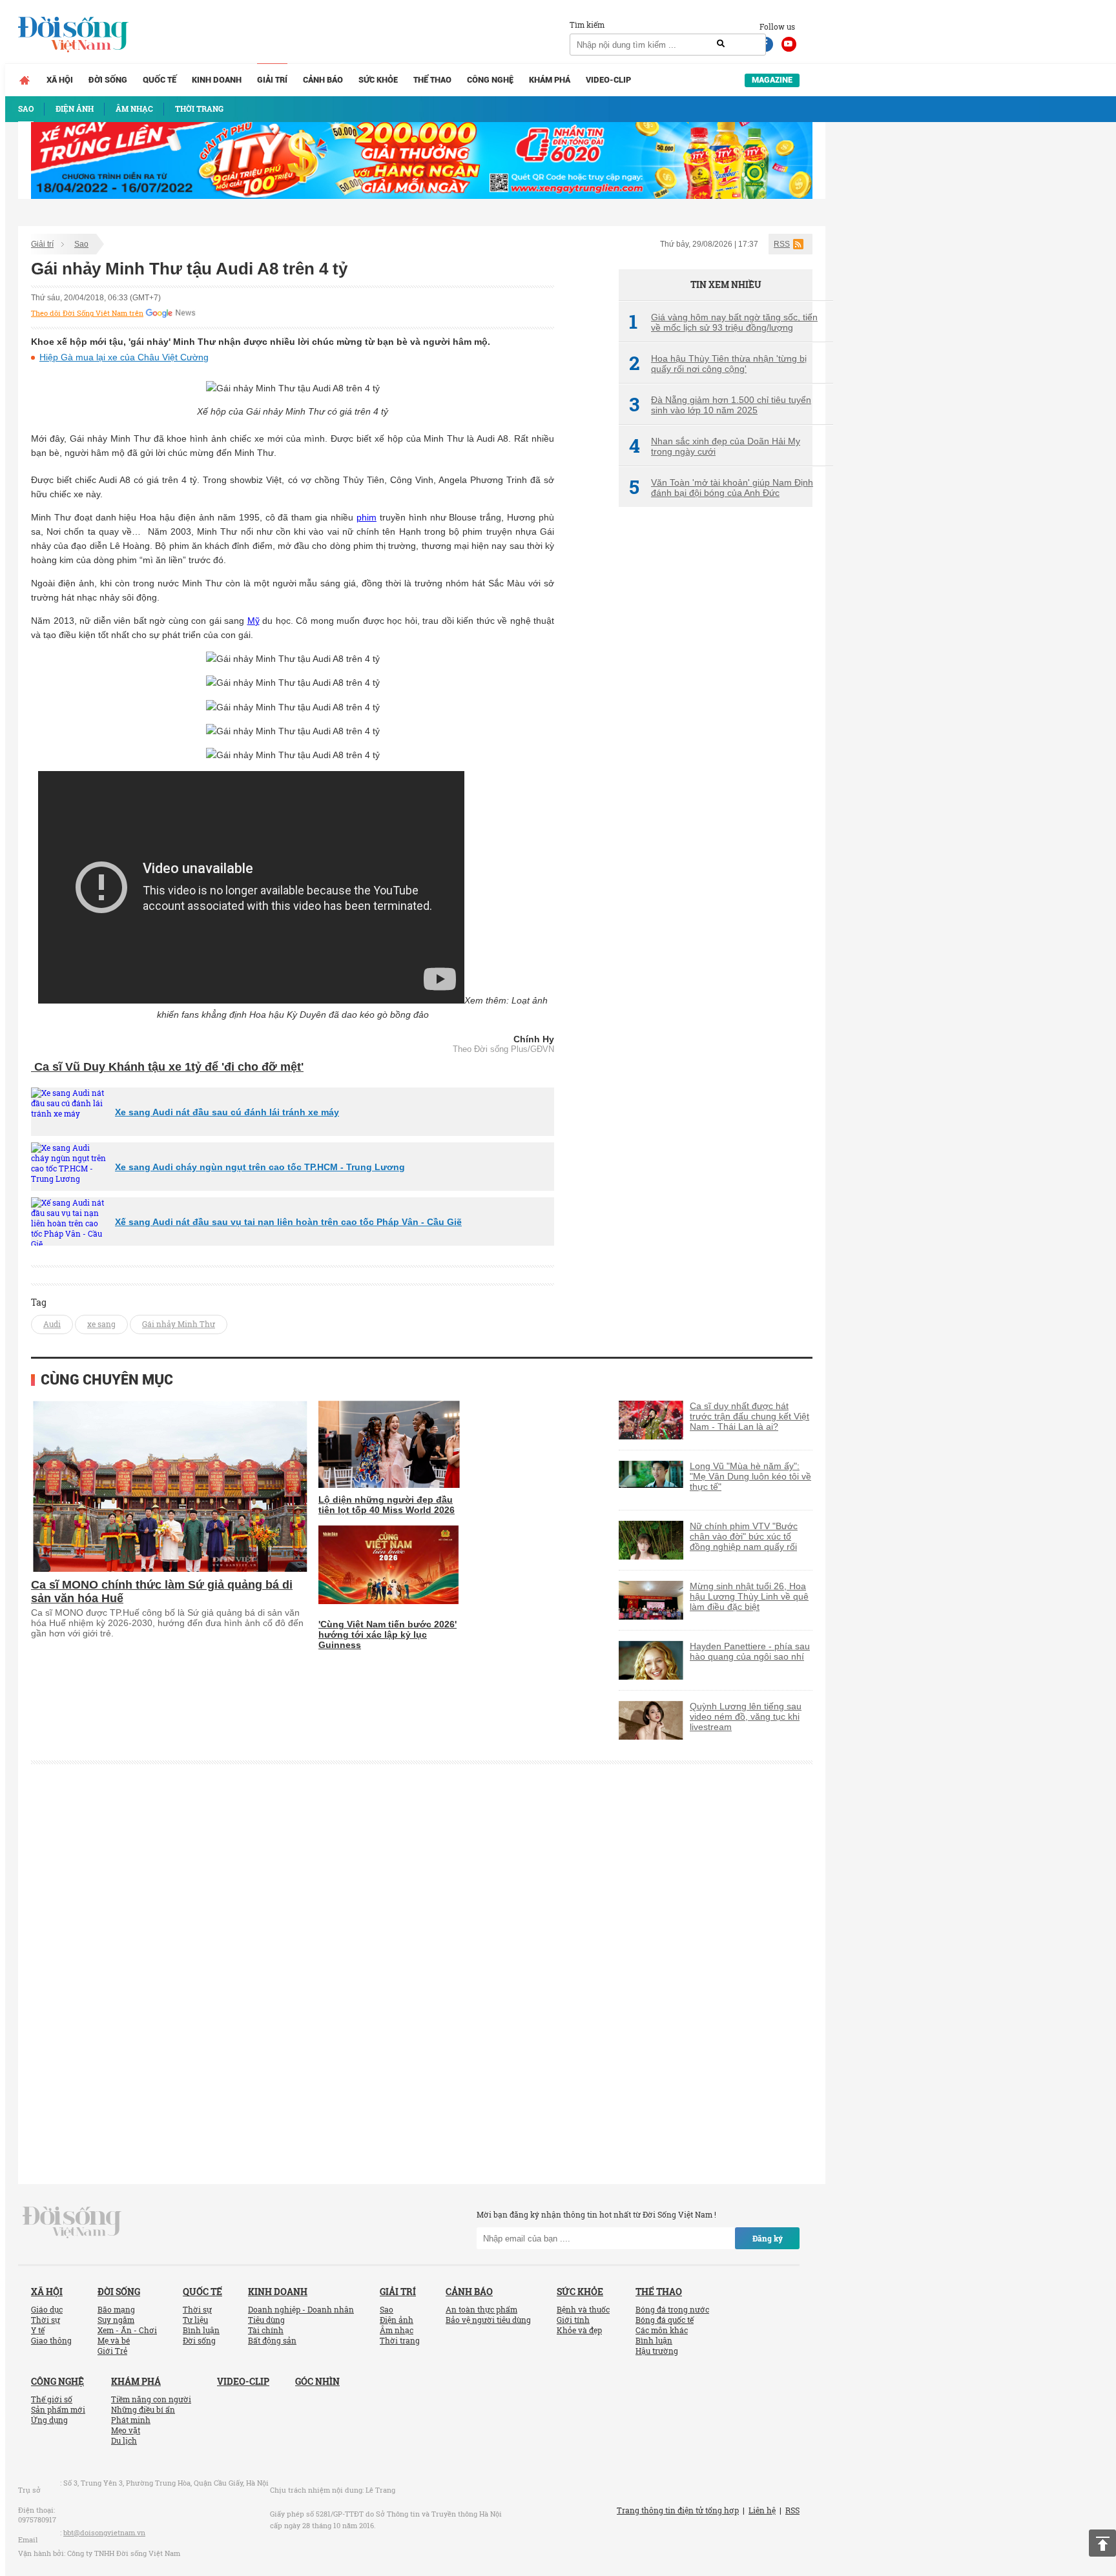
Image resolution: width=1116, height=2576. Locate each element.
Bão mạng (116, 2309)
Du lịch (124, 2440)
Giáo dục (47, 2309)
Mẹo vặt (126, 2430)
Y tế (38, 2330)
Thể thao (432, 80)
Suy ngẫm (116, 2320)
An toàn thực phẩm (481, 2309)
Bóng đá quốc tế (665, 2320)
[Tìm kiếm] (721, 44)
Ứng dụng (49, 2420)
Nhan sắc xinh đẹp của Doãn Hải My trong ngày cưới (715, 446)
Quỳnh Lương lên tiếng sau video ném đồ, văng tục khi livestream (746, 1716)
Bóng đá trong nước (672, 2309)
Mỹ (253, 621)
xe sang (101, 1324)
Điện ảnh (397, 2320)
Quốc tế (160, 80)
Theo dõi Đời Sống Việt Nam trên (87, 313)
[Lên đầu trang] (1102, 2543)
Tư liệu (195, 2320)
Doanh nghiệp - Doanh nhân (301, 2309)
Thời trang (400, 2340)
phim (367, 517)
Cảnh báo (323, 80)
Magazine (772, 80)
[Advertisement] (716, 733)
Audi (52, 1324)
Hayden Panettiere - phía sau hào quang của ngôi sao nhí (750, 1651)
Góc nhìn (317, 2381)
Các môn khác (662, 2330)
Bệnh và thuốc (583, 2309)
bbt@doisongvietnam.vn (104, 2532)
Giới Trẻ (112, 2351)
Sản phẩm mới (58, 2409)
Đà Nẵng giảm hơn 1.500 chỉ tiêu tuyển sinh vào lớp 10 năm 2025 (720, 405)
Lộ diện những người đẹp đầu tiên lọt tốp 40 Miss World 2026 (387, 1505)
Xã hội (60, 80)
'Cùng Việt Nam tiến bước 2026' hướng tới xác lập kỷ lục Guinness (387, 1634)
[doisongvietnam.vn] (72, 2221)
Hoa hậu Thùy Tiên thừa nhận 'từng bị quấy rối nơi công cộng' (718, 364)
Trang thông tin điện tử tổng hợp (678, 2510)
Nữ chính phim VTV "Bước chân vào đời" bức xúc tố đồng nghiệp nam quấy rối (744, 1536)
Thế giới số (52, 2399)
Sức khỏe (378, 80)
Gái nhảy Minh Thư (179, 1324)
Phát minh (131, 2420)
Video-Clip (608, 80)
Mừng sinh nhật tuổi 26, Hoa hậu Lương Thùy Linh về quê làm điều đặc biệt (749, 1596)
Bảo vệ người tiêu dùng (488, 2320)
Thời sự (46, 2320)
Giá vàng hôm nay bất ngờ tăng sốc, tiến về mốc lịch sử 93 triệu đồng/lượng (723, 322)
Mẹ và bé (114, 2340)
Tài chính (266, 2330)
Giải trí (272, 80)
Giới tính (573, 2320)
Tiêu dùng (266, 2320)
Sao (81, 244)
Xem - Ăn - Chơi (127, 2330)
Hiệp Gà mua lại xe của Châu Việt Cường (124, 357)
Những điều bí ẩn (143, 2409)
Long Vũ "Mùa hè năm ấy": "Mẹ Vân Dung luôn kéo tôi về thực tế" (750, 1476)
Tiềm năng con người (151, 2399)
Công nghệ (490, 80)
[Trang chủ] (25, 80)
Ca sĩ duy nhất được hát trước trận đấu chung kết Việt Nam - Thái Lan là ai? (749, 1416)
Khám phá (550, 80)
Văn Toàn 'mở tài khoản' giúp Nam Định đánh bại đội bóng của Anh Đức (721, 488)
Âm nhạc (397, 2330)
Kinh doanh (217, 80)
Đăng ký (768, 2238)
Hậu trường (657, 2351)
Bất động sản (272, 2340)
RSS (782, 244)
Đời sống (108, 80)
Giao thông (51, 2340)
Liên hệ (762, 2510)
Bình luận (201, 2330)
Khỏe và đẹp (579, 2330)
